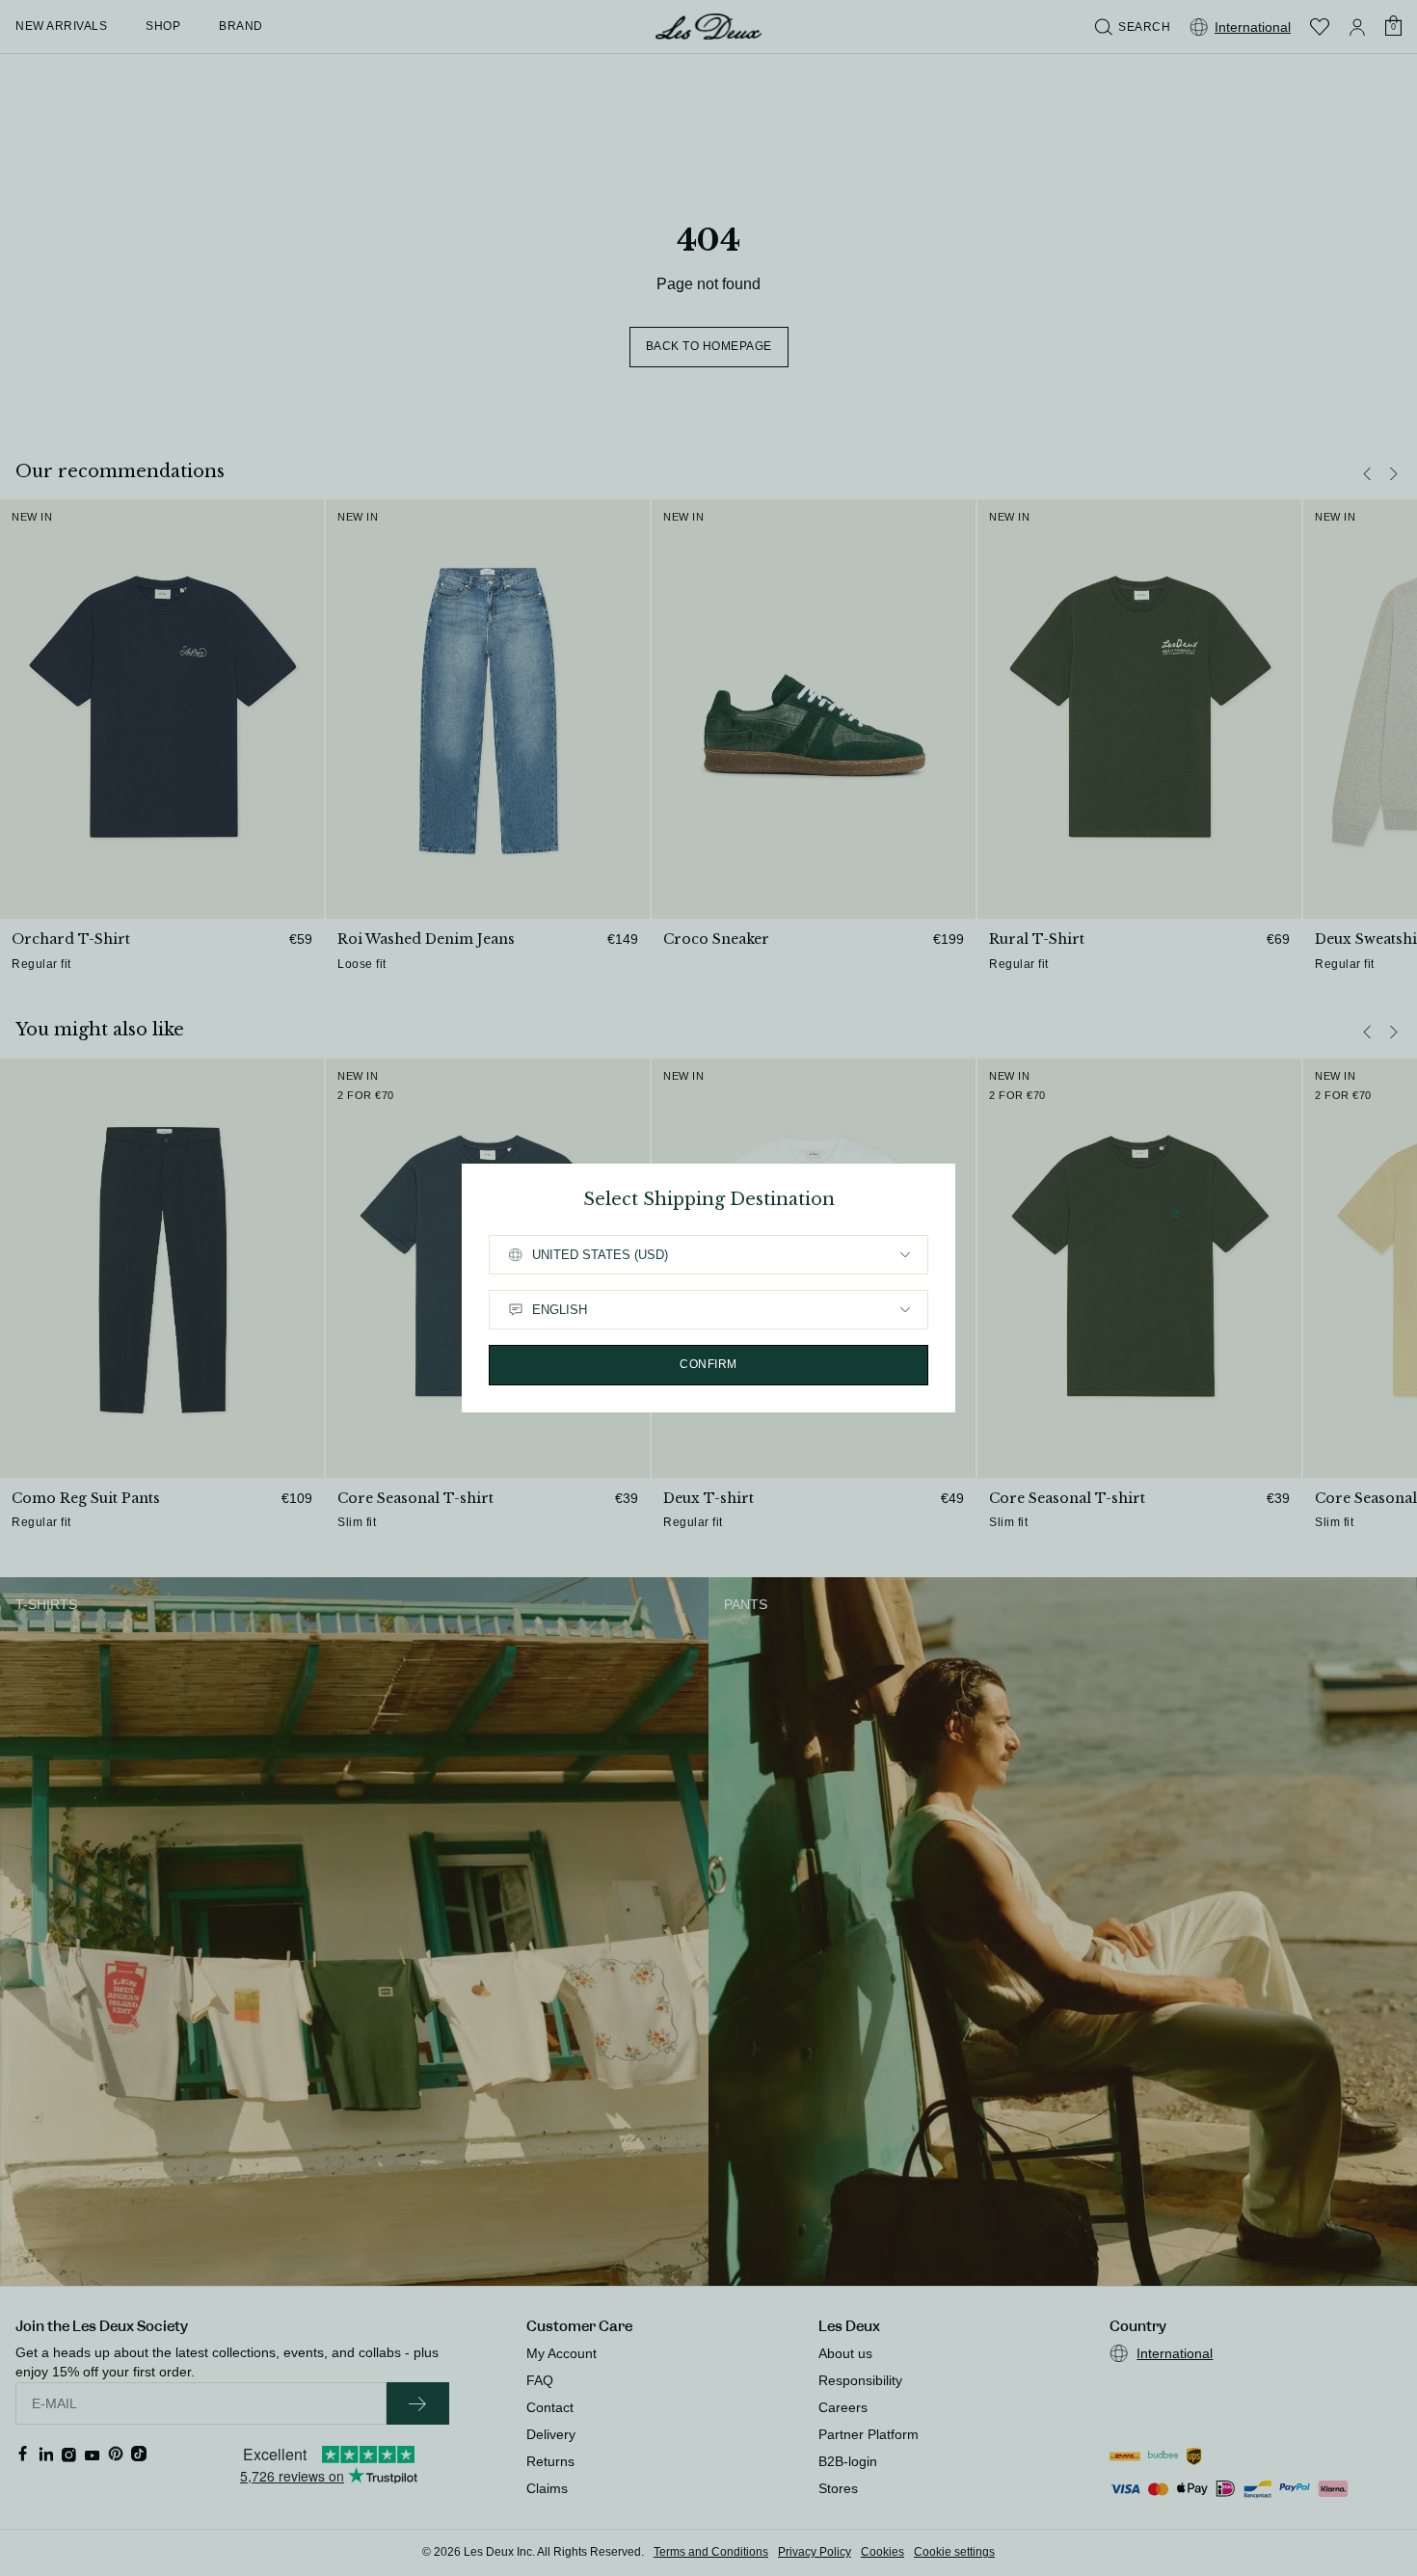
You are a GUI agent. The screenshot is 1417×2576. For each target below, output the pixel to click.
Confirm (708, 1364)
